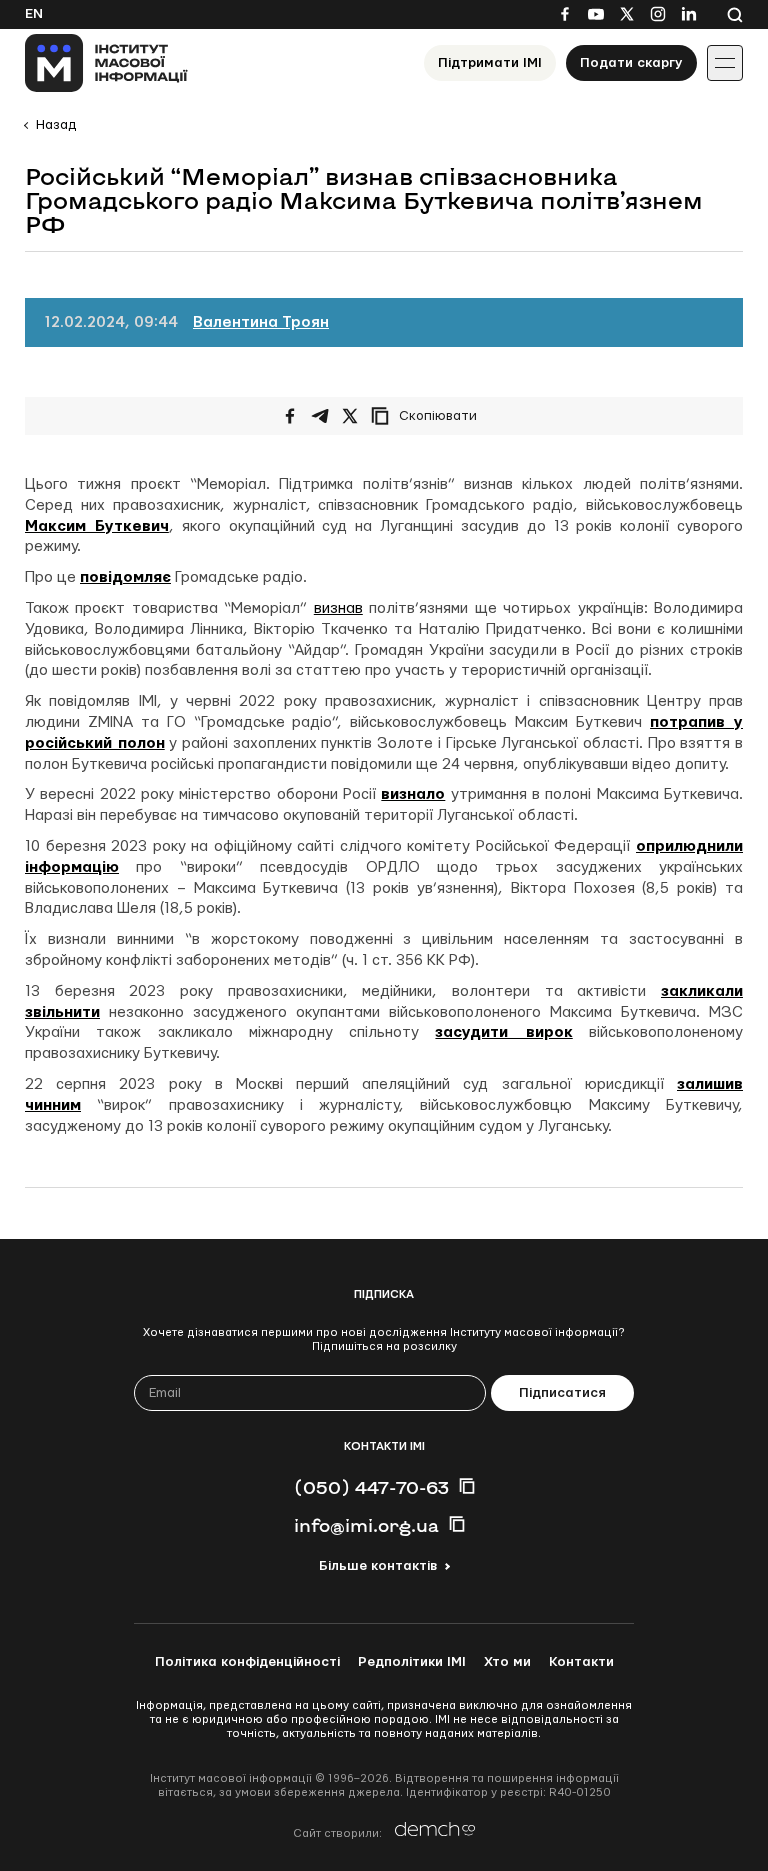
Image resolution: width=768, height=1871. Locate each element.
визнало (413, 794)
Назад (56, 125)
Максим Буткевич (97, 526)
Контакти (581, 1662)
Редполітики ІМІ (412, 1662)
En (34, 14)
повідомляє (125, 577)
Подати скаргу (631, 63)
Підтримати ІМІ (490, 63)
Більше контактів (378, 1566)
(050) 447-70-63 (371, 1487)
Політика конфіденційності (247, 1662)
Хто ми (507, 1662)
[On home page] (106, 63)
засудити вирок (503, 1032)
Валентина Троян (261, 322)
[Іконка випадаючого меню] (725, 63)
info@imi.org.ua (366, 1525)
